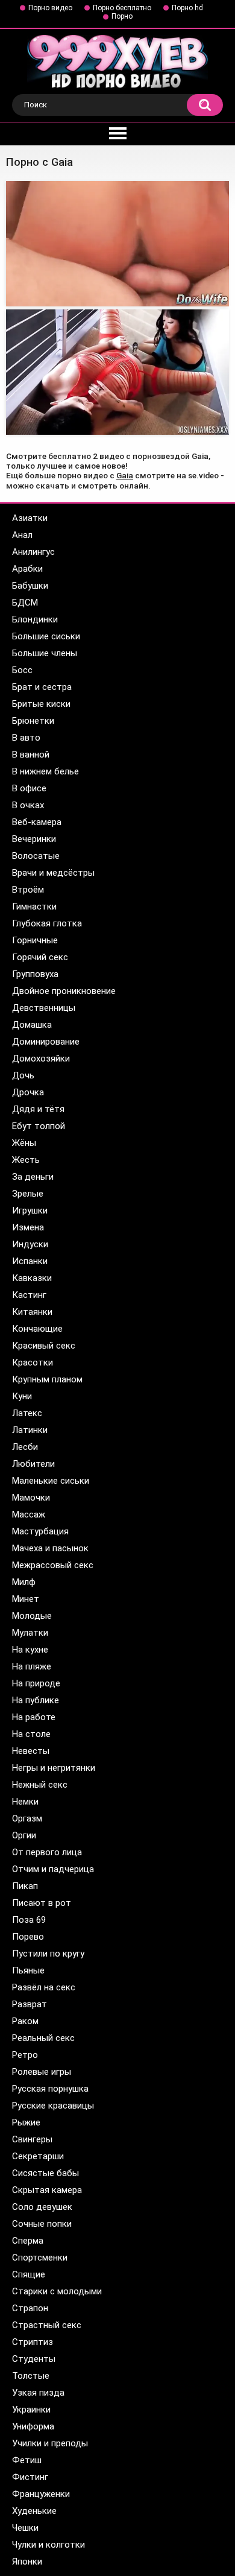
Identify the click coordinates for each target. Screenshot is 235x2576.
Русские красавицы (53, 2106)
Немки (25, 1802)
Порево (28, 1937)
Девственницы (44, 1008)
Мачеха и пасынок (50, 1548)
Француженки (41, 2494)
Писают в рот (42, 1903)
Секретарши (38, 2156)
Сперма (28, 2241)
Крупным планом (47, 1379)
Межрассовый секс (53, 1565)
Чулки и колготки (49, 2545)
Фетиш (27, 2460)
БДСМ (25, 603)
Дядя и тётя (38, 1109)
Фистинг (30, 2477)
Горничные (35, 940)
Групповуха (35, 974)
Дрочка (28, 1092)
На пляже (32, 1666)
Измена (28, 1227)
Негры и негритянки (54, 1768)
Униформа (33, 2426)
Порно (122, 16)
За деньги (33, 1177)
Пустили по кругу (48, 1954)
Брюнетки (33, 721)
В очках (28, 805)
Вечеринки (34, 839)
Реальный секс (43, 2038)
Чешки (25, 2528)
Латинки (30, 1430)
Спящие (29, 2274)
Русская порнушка (50, 2089)
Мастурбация (40, 1531)
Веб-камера (37, 822)
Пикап (25, 1886)
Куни (22, 1396)
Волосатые (36, 856)
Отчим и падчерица (53, 1869)
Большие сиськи (46, 636)
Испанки (30, 1261)
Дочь (23, 1075)
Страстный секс (47, 2325)
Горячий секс (40, 957)
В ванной (31, 755)
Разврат (30, 2004)
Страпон (30, 2308)
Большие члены (45, 653)
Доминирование (46, 1042)
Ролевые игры (42, 2072)
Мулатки (30, 1633)
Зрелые (28, 1194)
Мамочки (31, 1498)
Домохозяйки (41, 1059)
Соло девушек (42, 2207)
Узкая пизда (38, 2393)
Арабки (27, 569)
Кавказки (32, 1278)
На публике (36, 1700)
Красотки (33, 1362)
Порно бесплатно (122, 8)
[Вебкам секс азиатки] (117, 244)
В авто (26, 738)
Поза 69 (29, 1920)
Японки (27, 2562)
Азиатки (30, 518)
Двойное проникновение (64, 991)
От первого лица (47, 1852)
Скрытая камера (47, 2190)
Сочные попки (42, 2224)
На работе (34, 1717)
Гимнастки (34, 907)
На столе (31, 1734)
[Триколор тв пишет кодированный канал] (117, 372)
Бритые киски (41, 704)
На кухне (30, 1650)
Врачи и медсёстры (53, 873)
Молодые (32, 1616)
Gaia (125, 475)
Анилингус (33, 552)
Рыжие (26, 2122)
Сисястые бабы (45, 2173)
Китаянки (32, 1312)
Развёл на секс (44, 1987)
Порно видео (50, 8)
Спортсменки (40, 2258)
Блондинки (35, 619)
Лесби (25, 1447)
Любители (33, 1464)
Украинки (31, 2410)
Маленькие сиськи (51, 1481)
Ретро (25, 2055)
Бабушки (30, 586)
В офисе (29, 788)
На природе (36, 1683)
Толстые (31, 2376)
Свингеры (32, 2139)
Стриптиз (33, 2342)
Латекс (27, 1413)
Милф (24, 1582)
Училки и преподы (50, 2443)
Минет (26, 1599)
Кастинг (29, 1295)
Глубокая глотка (47, 923)
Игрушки (30, 1210)
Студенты (34, 2359)
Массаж (29, 1514)
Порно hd (187, 8)
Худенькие (34, 2511)
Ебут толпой (39, 1126)
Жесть (26, 1160)
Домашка (32, 1025)
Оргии (24, 1835)
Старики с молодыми (57, 2291)
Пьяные (28, 1970)
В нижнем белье (45, 771)
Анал (22, 535)
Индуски (30, 1244)
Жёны (24, 1143)
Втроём (28, 890)
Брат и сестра (42, 687)
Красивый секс (44, 1346)
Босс (22, 670)
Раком (25, 2021)
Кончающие (37, 1329)
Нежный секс (40, 1785)
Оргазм (27, 1818)
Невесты (31, 1751)
